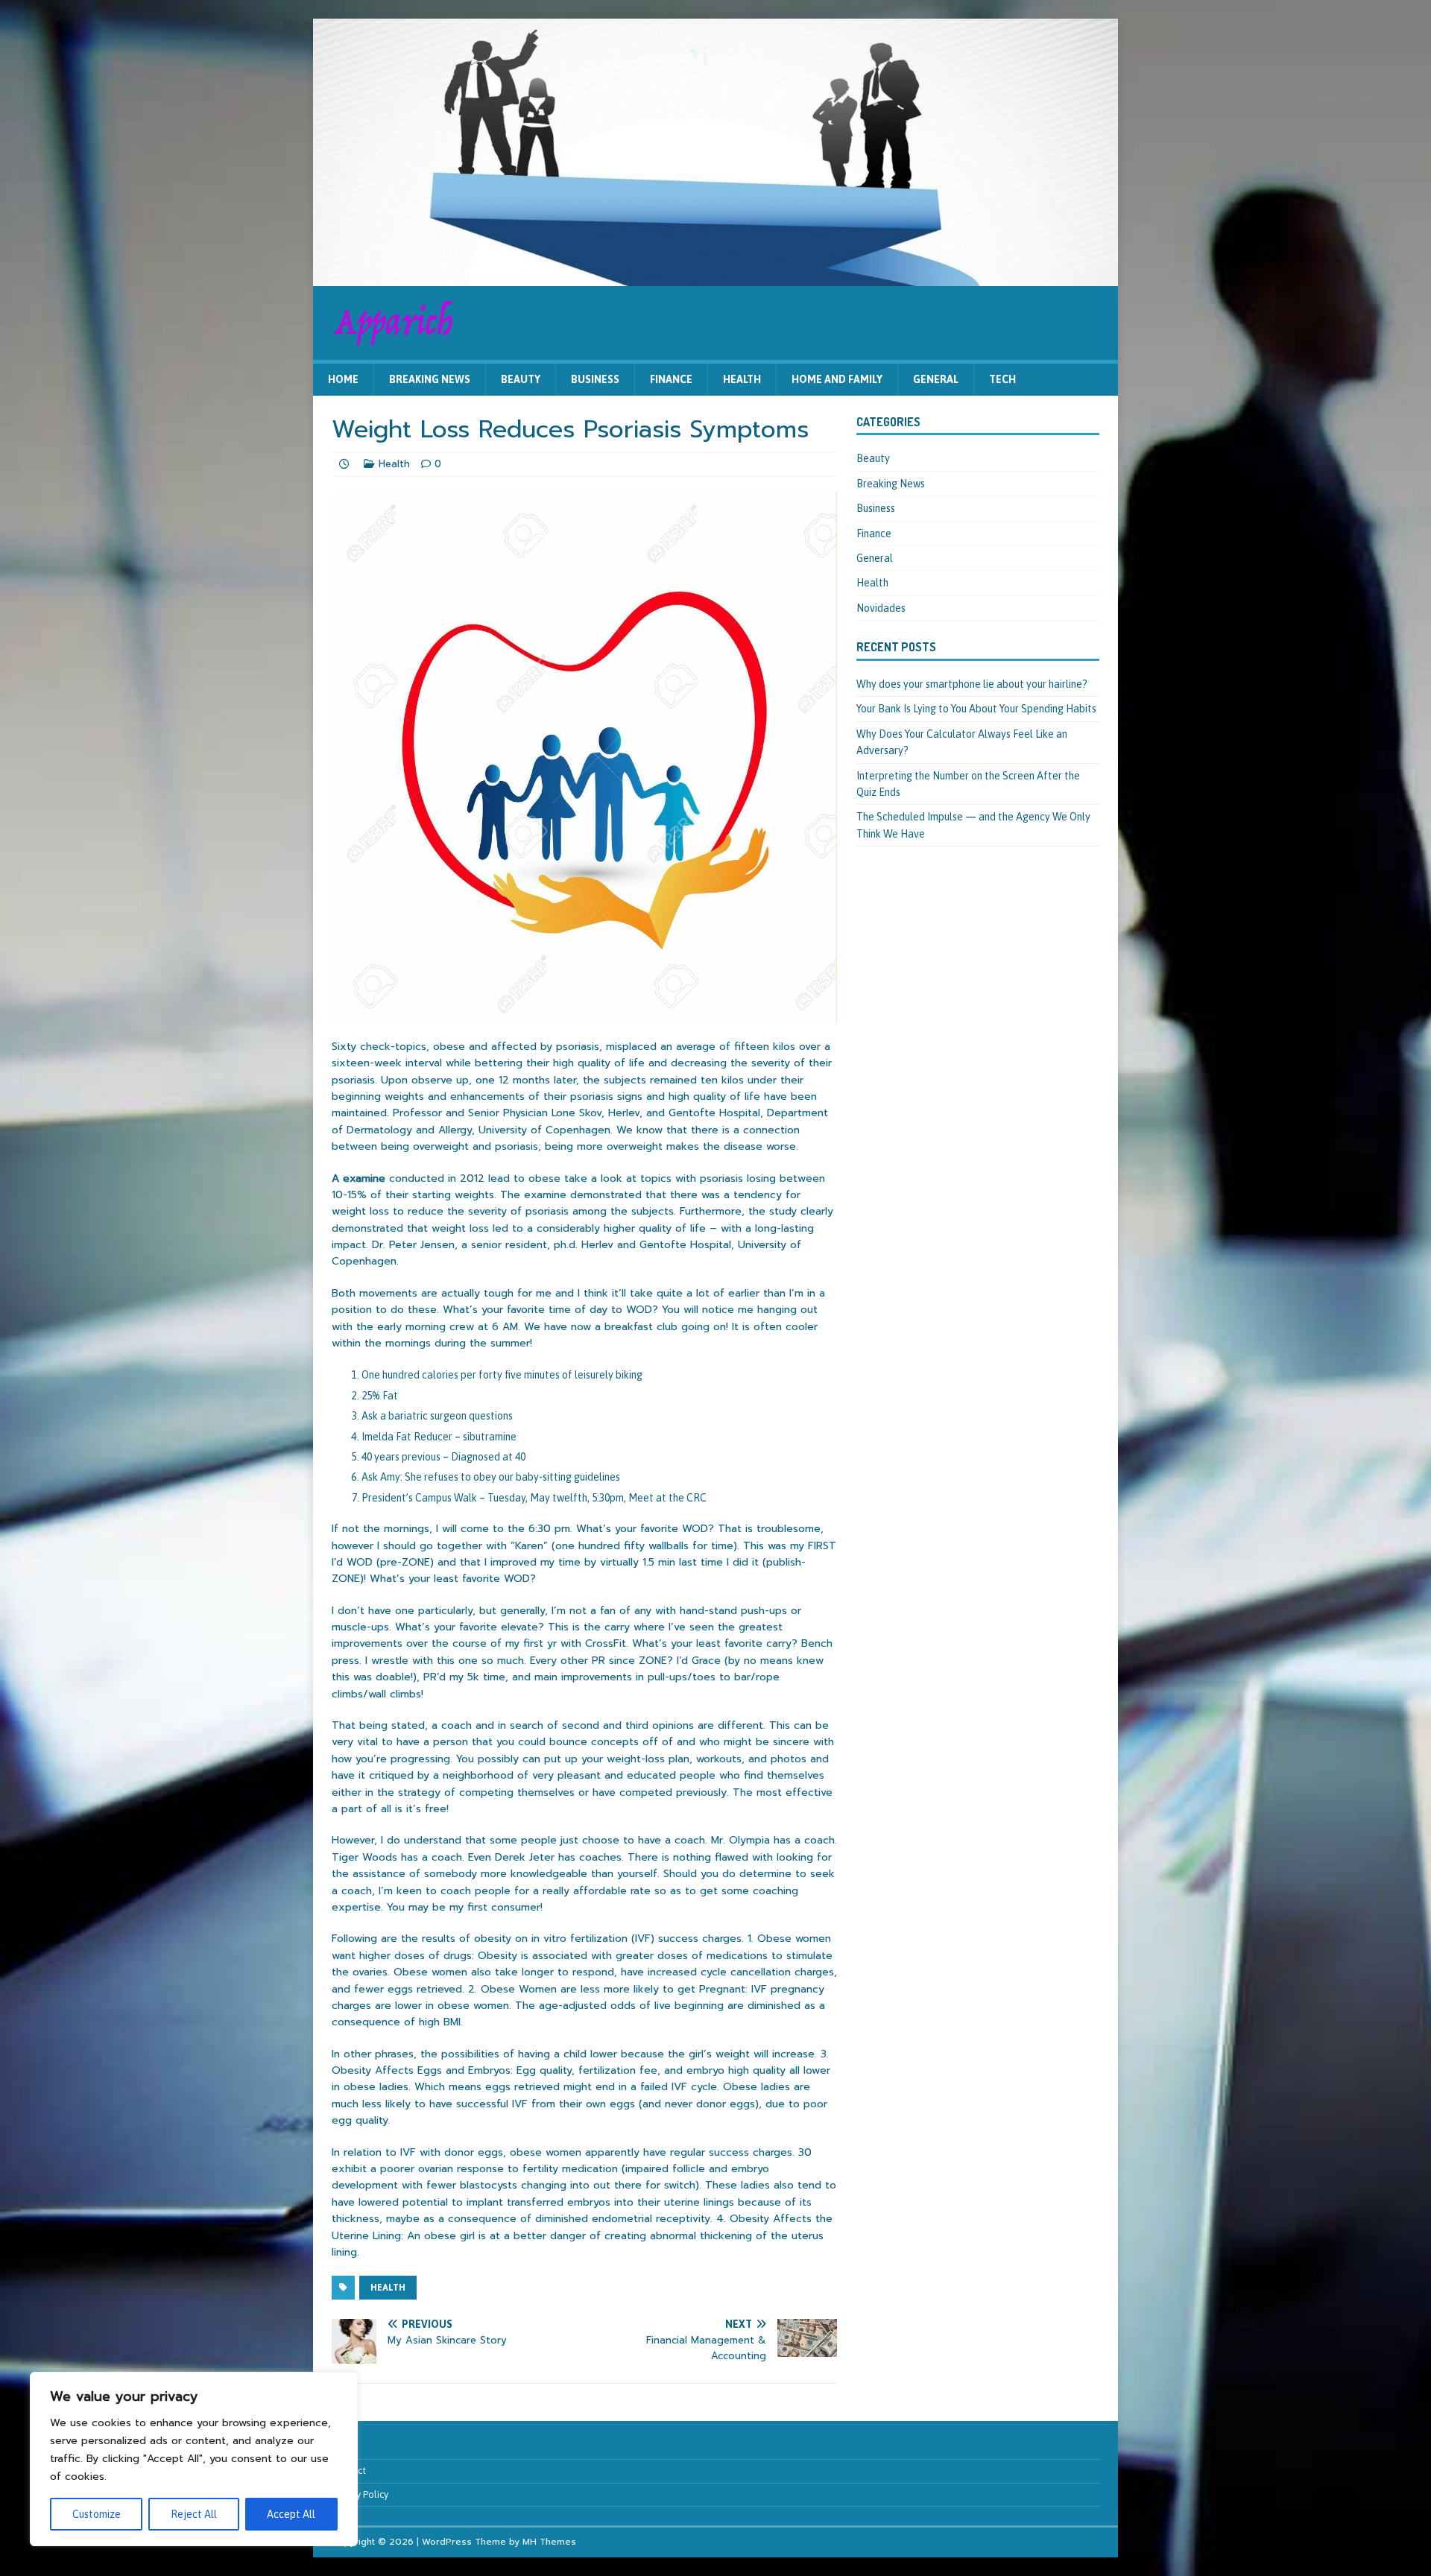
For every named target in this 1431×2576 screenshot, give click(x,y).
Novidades (881, 608)
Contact (349, 2471)
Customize (97, 2514)
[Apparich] (715, 278)
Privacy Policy (360, 2494)
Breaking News (430, 379)
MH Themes (549, 2542)
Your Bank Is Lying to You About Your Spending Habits (976, 709)
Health (742, 379)
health (388, 2288)
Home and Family (837, 379)
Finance (671, 379)
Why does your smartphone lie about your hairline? (972, 684)
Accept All (291, 2514)
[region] (194, 2459)
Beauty (521, 379)
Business (595, 379)
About (345, 2447)
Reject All (194, 2514)
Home (343, 379)
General (936, 379)
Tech (1002, 379)
